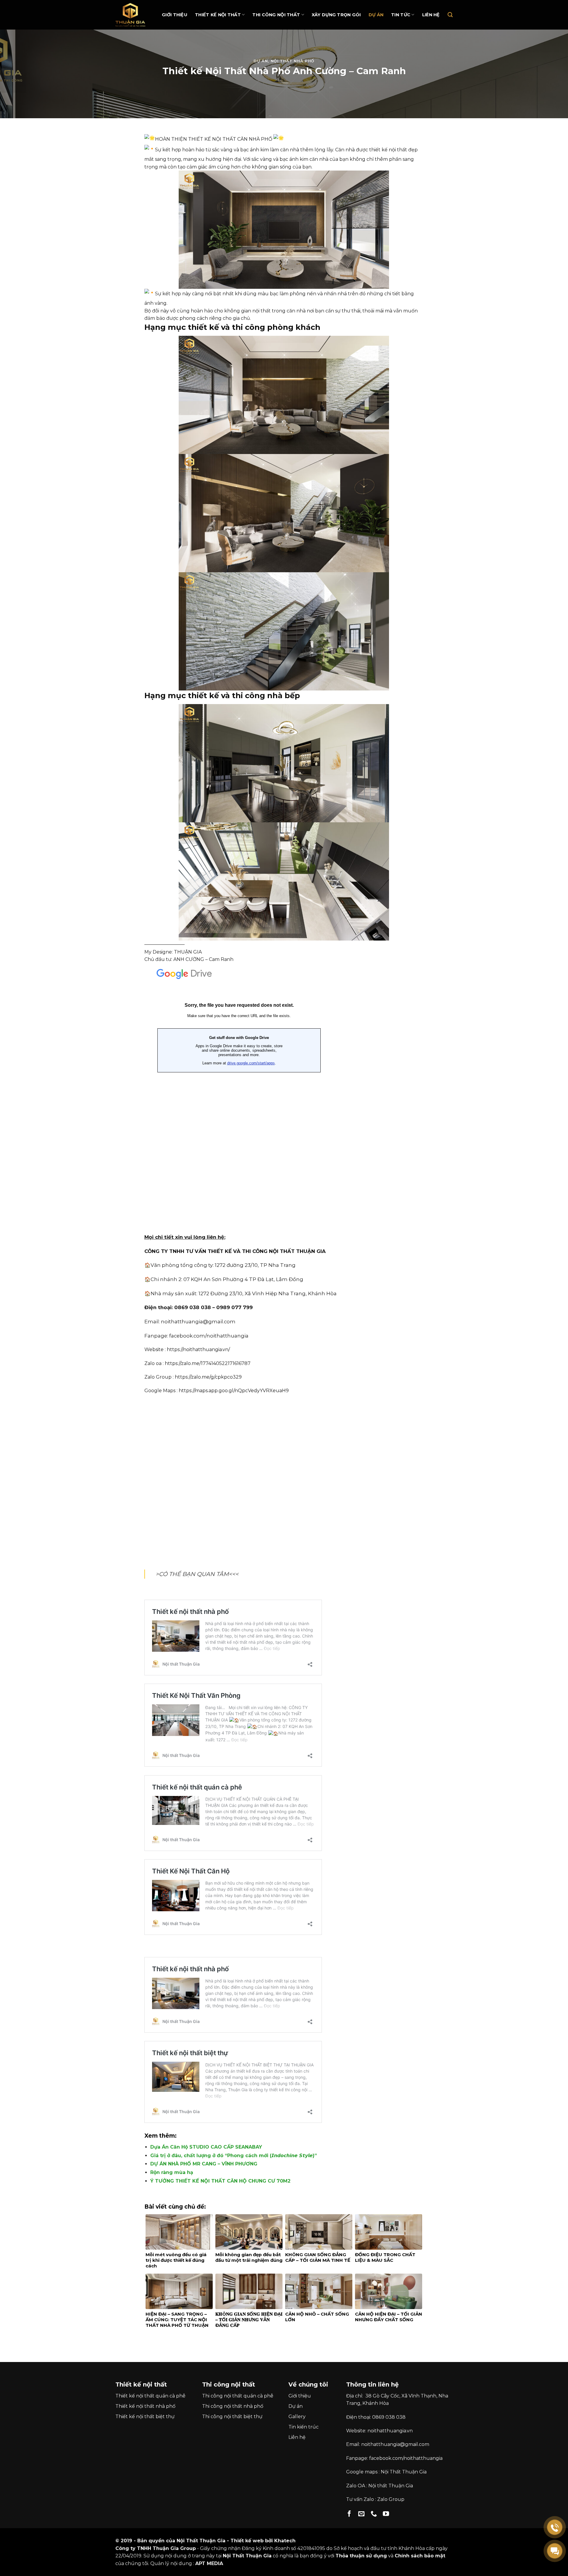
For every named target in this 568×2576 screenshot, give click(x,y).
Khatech (285, 2541)
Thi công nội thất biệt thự (232, 2417)
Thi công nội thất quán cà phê (238, 2396)
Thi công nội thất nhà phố (233, 2406)
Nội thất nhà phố (293, 61)
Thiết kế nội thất (218, 15)
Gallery (297, 2417)
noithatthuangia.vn (390, 2431)
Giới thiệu (175, 15)
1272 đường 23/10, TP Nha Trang (255, 1265)
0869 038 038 (389, 2417)
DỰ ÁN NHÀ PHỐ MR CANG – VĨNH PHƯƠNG (204, 2164)
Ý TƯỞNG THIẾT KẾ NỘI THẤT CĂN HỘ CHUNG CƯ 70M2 (220, 2181)
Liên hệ (431, 15)
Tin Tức (401, 15)
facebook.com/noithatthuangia (209, 1336)
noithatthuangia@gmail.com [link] (198, 1322)
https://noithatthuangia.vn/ (198, 1349)
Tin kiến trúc (304, 2427)
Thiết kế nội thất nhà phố (145, 2406)
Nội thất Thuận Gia (391, 2486)
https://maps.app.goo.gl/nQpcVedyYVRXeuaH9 (234, 1391)
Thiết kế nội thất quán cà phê (150, 2396)
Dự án (376, 15)
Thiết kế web (247, 2541)
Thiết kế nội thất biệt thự (145, 2417)
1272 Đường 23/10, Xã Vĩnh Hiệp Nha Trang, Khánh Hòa (268, 1293)
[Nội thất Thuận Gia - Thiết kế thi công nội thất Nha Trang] (133, 15)
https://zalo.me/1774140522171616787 (208, 1363)
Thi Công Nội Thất (276, 15)
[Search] (450, 15)
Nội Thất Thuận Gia (404, 2472)
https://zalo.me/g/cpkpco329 (208, 1377)
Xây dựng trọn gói (336, 15)
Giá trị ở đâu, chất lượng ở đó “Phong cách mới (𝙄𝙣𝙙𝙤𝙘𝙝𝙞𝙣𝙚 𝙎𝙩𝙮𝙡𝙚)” (234, 2156)
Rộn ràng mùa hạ (172, 2172)
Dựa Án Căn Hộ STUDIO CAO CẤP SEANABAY (206, 2147)
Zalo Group (391, 2499)
